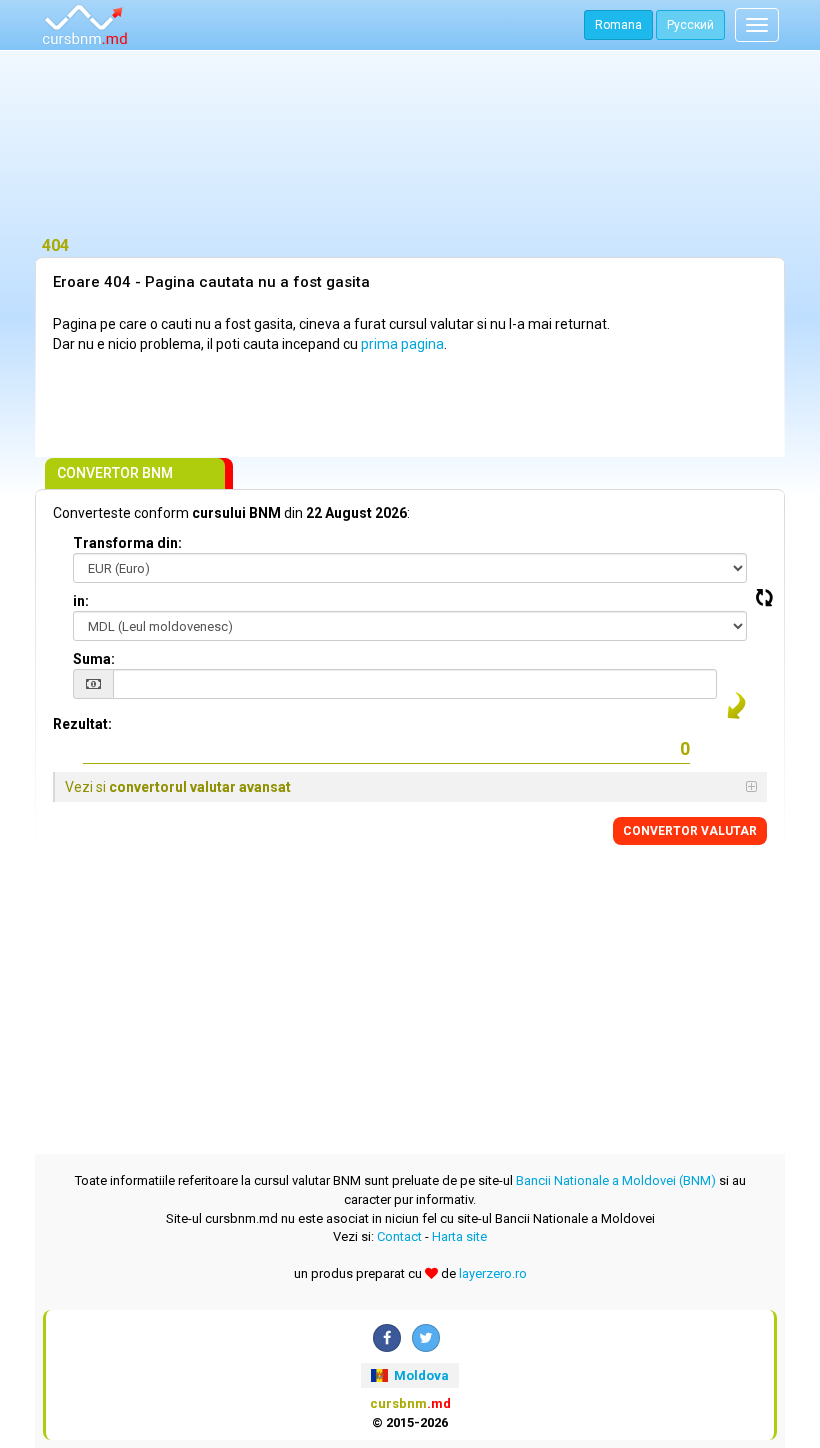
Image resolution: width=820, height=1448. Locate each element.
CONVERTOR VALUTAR (690, 831)
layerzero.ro (493, 1273)
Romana (618, 25)
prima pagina (402, 344)
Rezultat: (82, 724)
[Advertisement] (410, 145)
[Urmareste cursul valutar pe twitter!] (426, 1338)
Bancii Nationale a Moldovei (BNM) (616, 1180)
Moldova (420, 1375)
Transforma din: (127, 543)
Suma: (94, 659)
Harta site (459, 1236)
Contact (399, 1236)
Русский (690, 25)
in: (81, 601)
